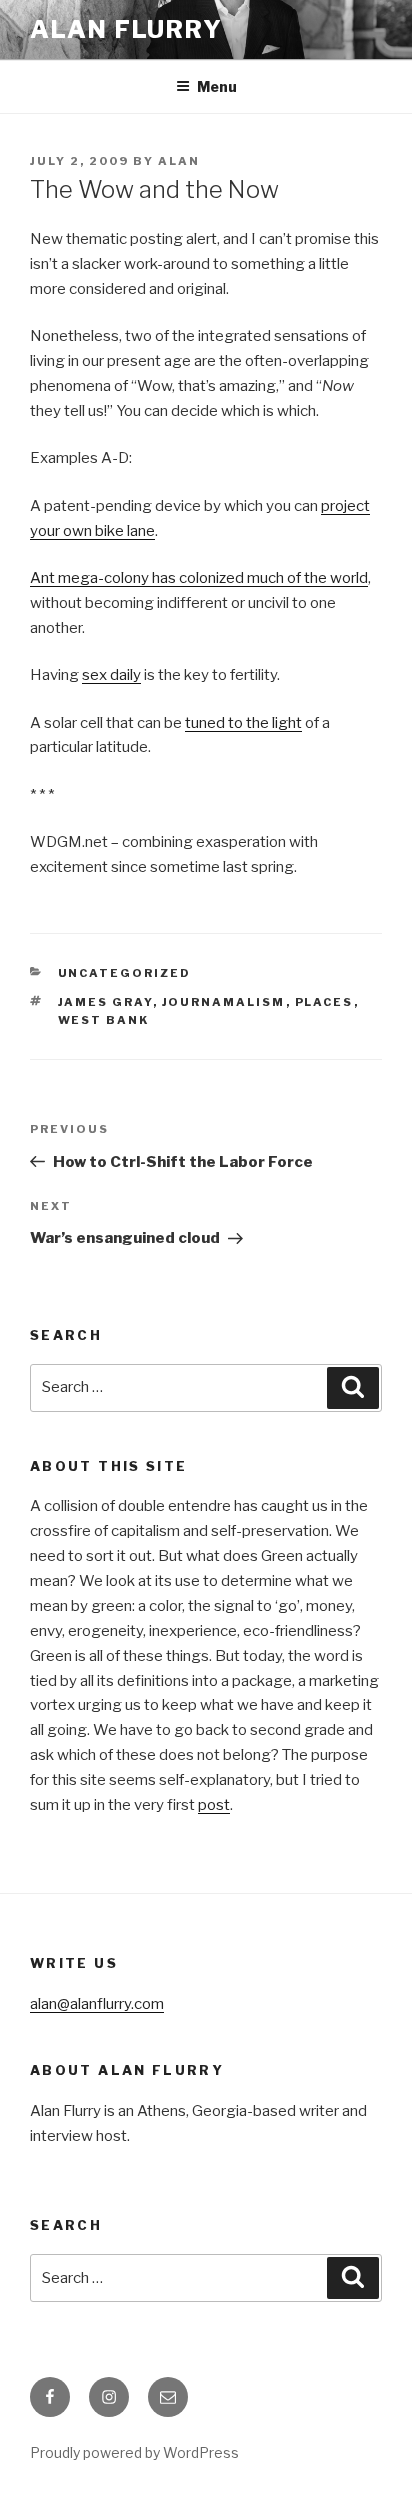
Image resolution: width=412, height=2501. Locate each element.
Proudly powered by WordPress (134, 2452)
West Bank (104, 1020)
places (324, 1002)
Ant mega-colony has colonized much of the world (199, 578)
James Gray (105, 1002)
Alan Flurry (126, 29)
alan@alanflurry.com (97, 2004)
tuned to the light (243, 723)
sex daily (111, 675)
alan (179, 161)
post (214, 1805)
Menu (217, 86)
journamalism (224, 1002)
